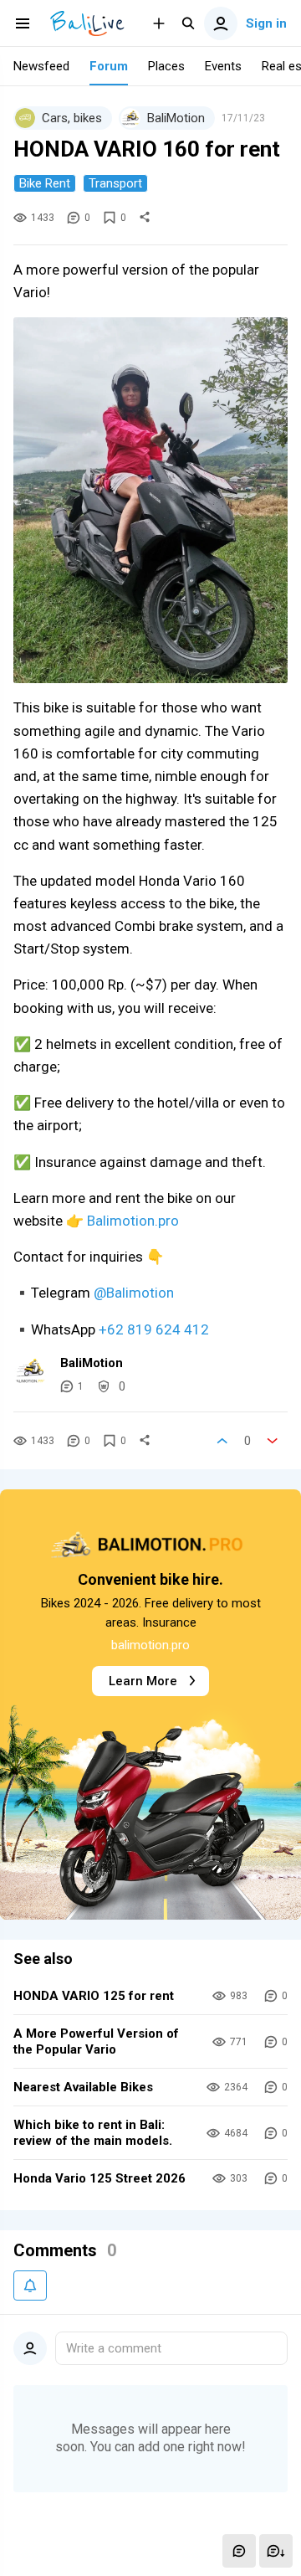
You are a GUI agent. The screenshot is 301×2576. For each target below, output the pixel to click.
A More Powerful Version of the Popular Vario (96, 2041)
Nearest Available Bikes (83, 2087)
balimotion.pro (150, 1645)
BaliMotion (92, 1363)
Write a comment (114, 2348)
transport (115, 183)
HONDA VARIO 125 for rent (94, 1996)
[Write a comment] (239, 2551)
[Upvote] (222, 1441)
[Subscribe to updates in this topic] (30, 2285)
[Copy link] (145, 218)
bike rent (45, 183)
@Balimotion (134, 1293)
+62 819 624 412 (154, 1329)
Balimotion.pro (133, 1221)
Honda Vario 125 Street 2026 (99, 2178)
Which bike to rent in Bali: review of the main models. (93, 2133)
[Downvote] (273, 1441)
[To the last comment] (276, 2551)
